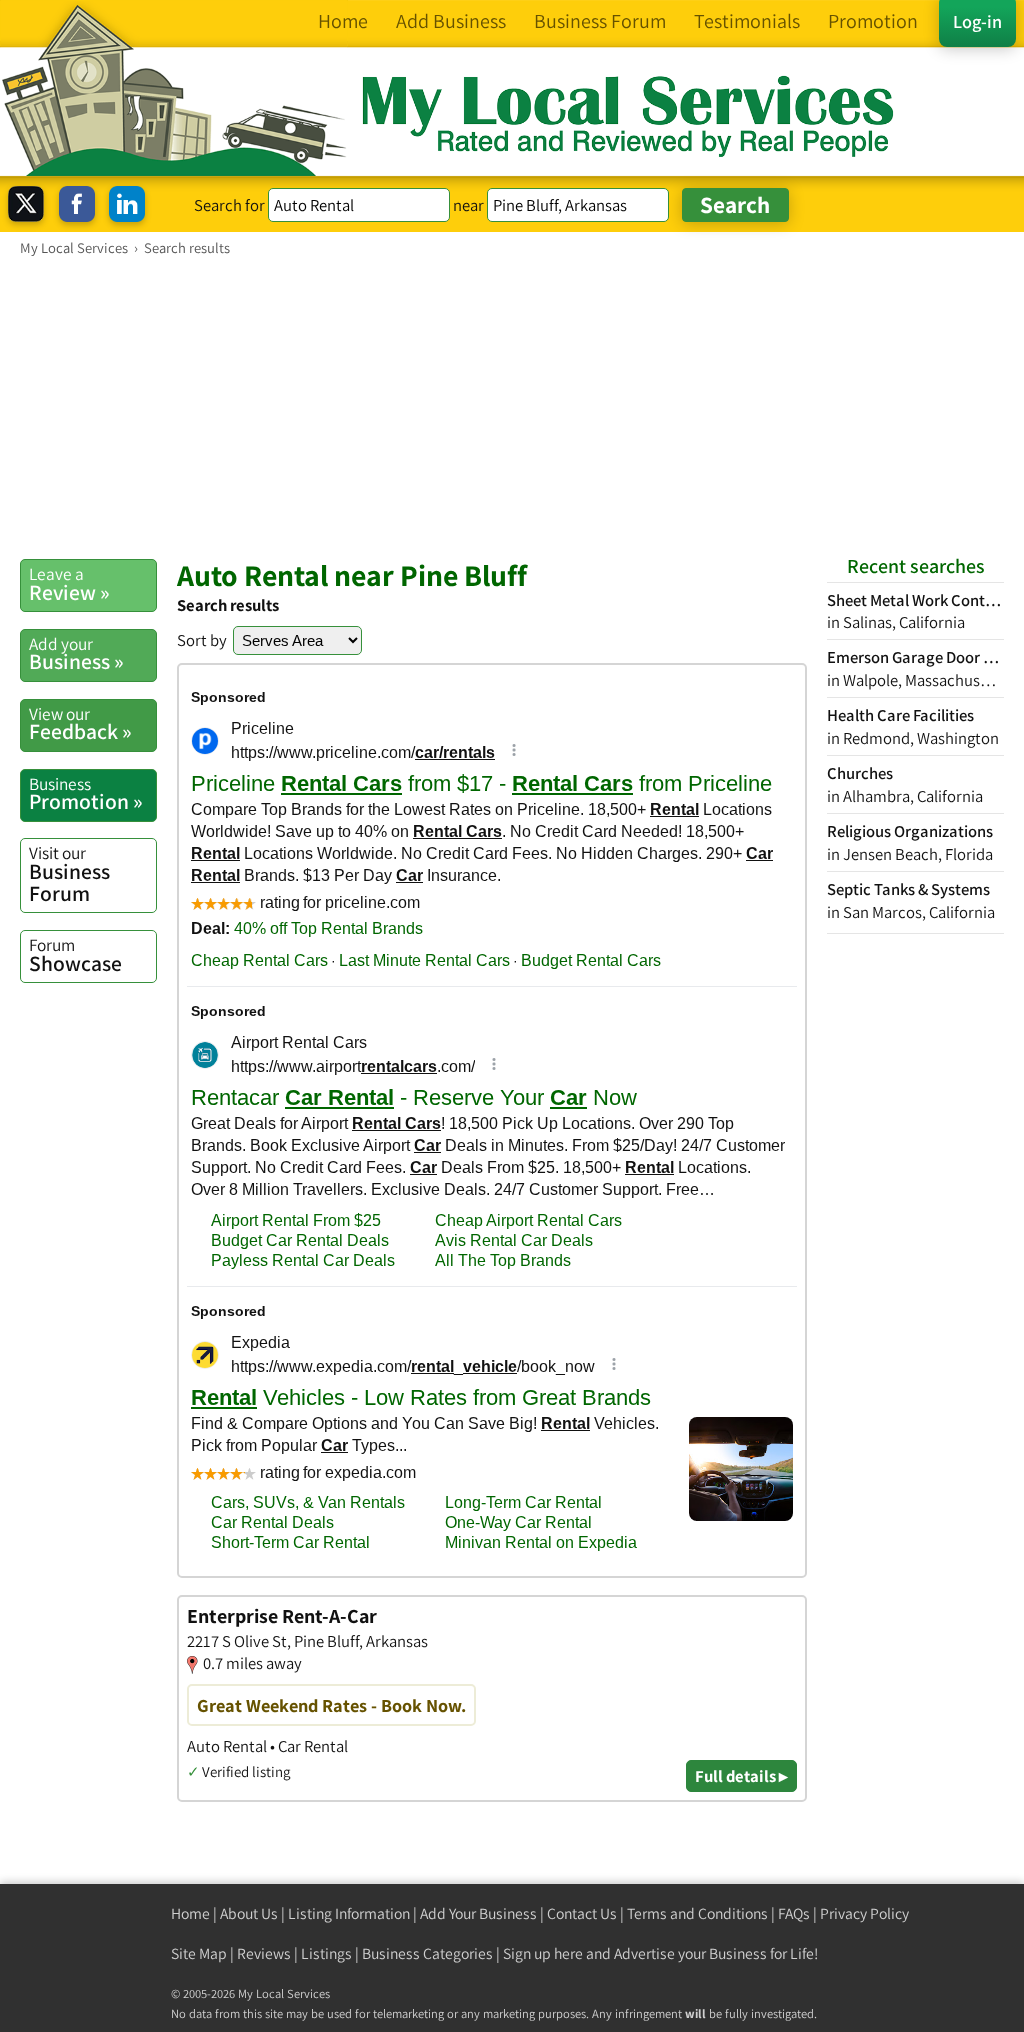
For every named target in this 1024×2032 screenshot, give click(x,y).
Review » (69, 584)
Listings (326, 1953)
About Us (249, 1913)
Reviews (264, 1953)
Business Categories (427, 1953)
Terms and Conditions (697, 1913)
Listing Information (349, 1913)
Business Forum (69, 873)
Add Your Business (478, 1913)
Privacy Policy (864, 1913)
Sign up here (543, 1953)
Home (190, 1913)
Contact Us (582, 1913)
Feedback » (80, 724)
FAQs (794, 1913)
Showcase (75, 955)
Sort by (202, 640)
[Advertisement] (512, 407)
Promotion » (86, 794)
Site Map (199, 1953)
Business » (76, 654)
